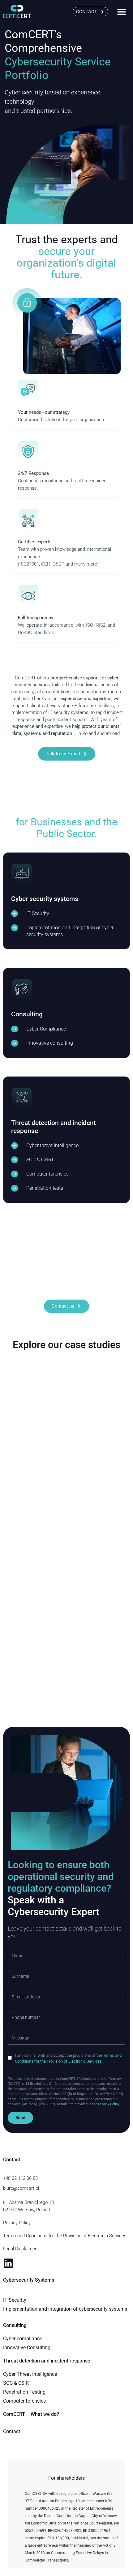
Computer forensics (24, 2401)
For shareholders (66, 2478)
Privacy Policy (17, 2223)
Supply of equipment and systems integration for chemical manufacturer (64, 1451)
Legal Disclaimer (20, 2249)
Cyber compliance (23, 2339)
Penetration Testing (24, 2392)
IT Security (15, 2300)
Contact (12, 2431)
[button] (121, 12)
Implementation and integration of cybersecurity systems (65, 2309)
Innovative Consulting (27, 2348)
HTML (15, 2073)
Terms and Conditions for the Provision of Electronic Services (65, 2236)
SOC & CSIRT (17, 2383)
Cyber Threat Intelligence (30, 2374)
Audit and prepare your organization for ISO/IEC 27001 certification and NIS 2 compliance (66, 1568)
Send (20, 2118)
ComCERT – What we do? (31, 2414)
